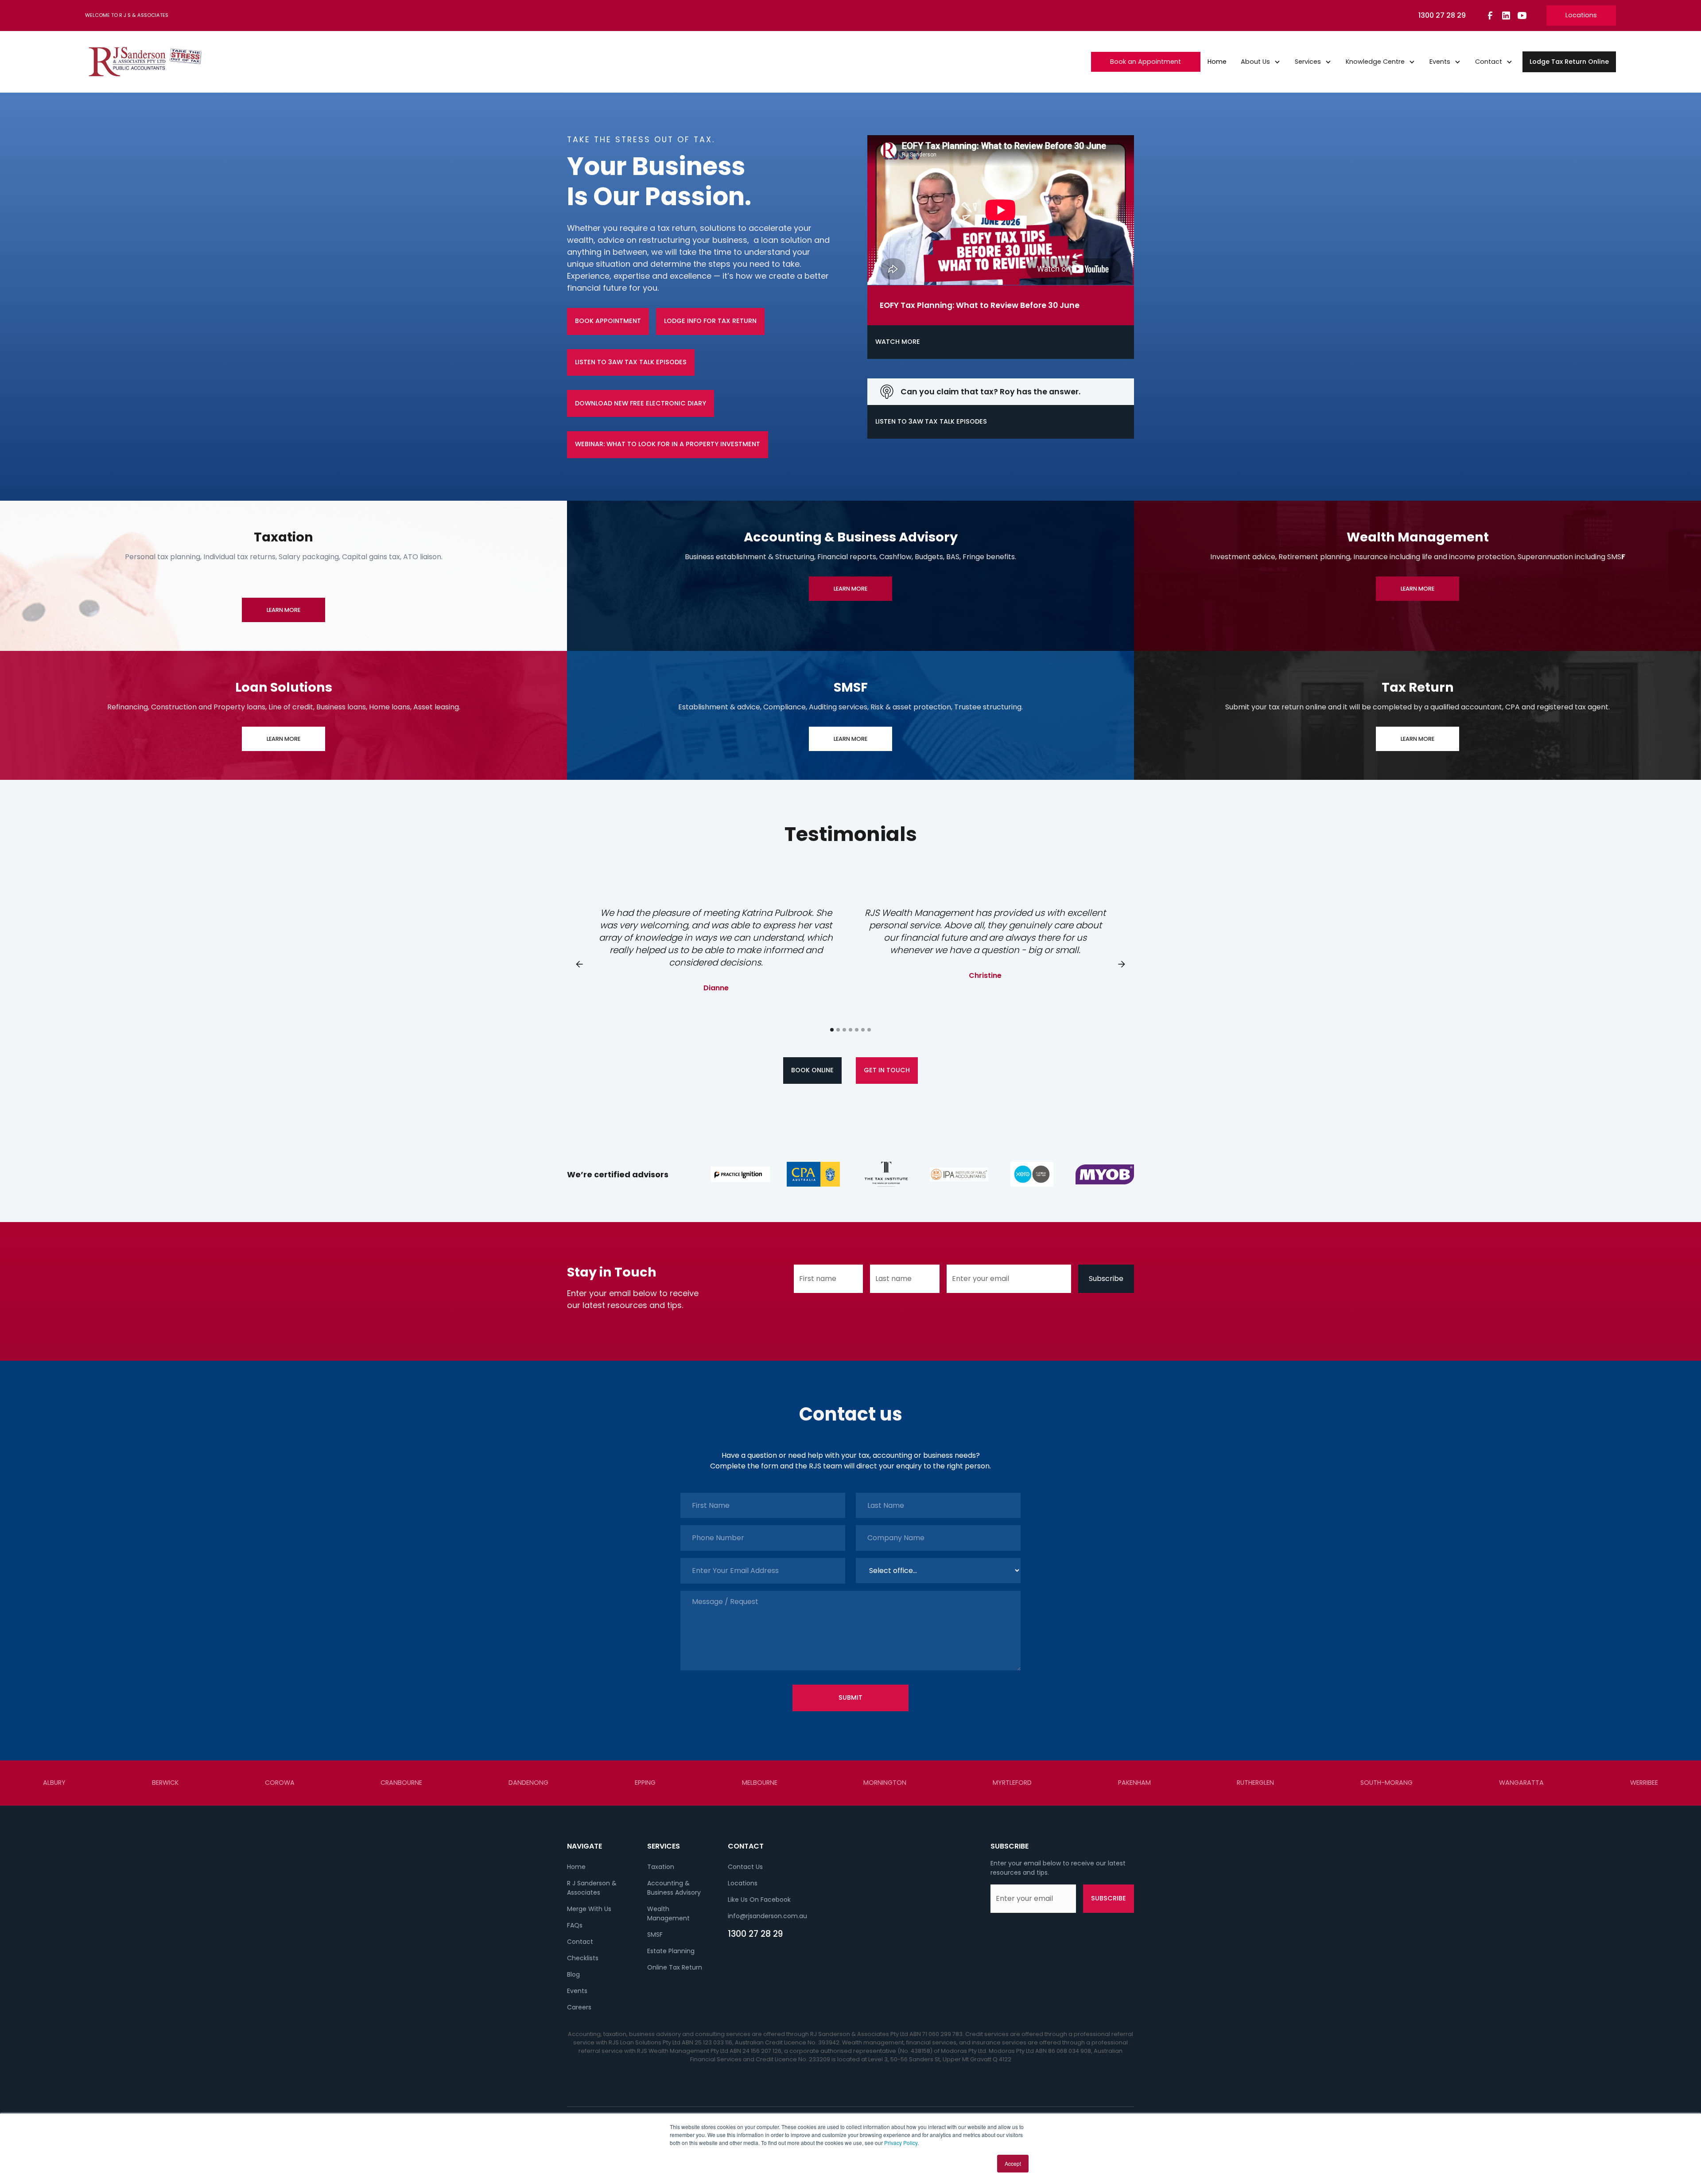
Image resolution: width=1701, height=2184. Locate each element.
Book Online (812, 1070)
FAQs (575, 1925)
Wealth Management (668, 1913)
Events (577, 1991)
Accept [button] (1013, 2163)
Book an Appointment (1146, 62)
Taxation (661, 1867)
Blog (573, 1974)
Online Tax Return (675, 1967)
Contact (580, 1942)
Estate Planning (671, 1951)
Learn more (283, 610)
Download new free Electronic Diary (641, 403)
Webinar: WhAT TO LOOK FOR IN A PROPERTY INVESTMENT (668, 444)
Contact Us (745, 1867)
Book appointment (608, 321)
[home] (145, 62)
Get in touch (887, 1070)
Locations (1581, 15)
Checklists (583, 1958)
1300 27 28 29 (755, 1934)
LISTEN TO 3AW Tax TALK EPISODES (631, 362)
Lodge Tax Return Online (1569, 62)
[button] (1261, 62)
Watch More (898, 342)
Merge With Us (589, 1909)
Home (1217, 62)
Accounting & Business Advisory (674, 1888)
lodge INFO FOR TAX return (710, 321)
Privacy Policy (901, 2143)
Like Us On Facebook (759, 1900)
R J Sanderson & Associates (592, 1888)
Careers (579, 2007)
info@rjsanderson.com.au (767, 1916)
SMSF (655, 1935)
